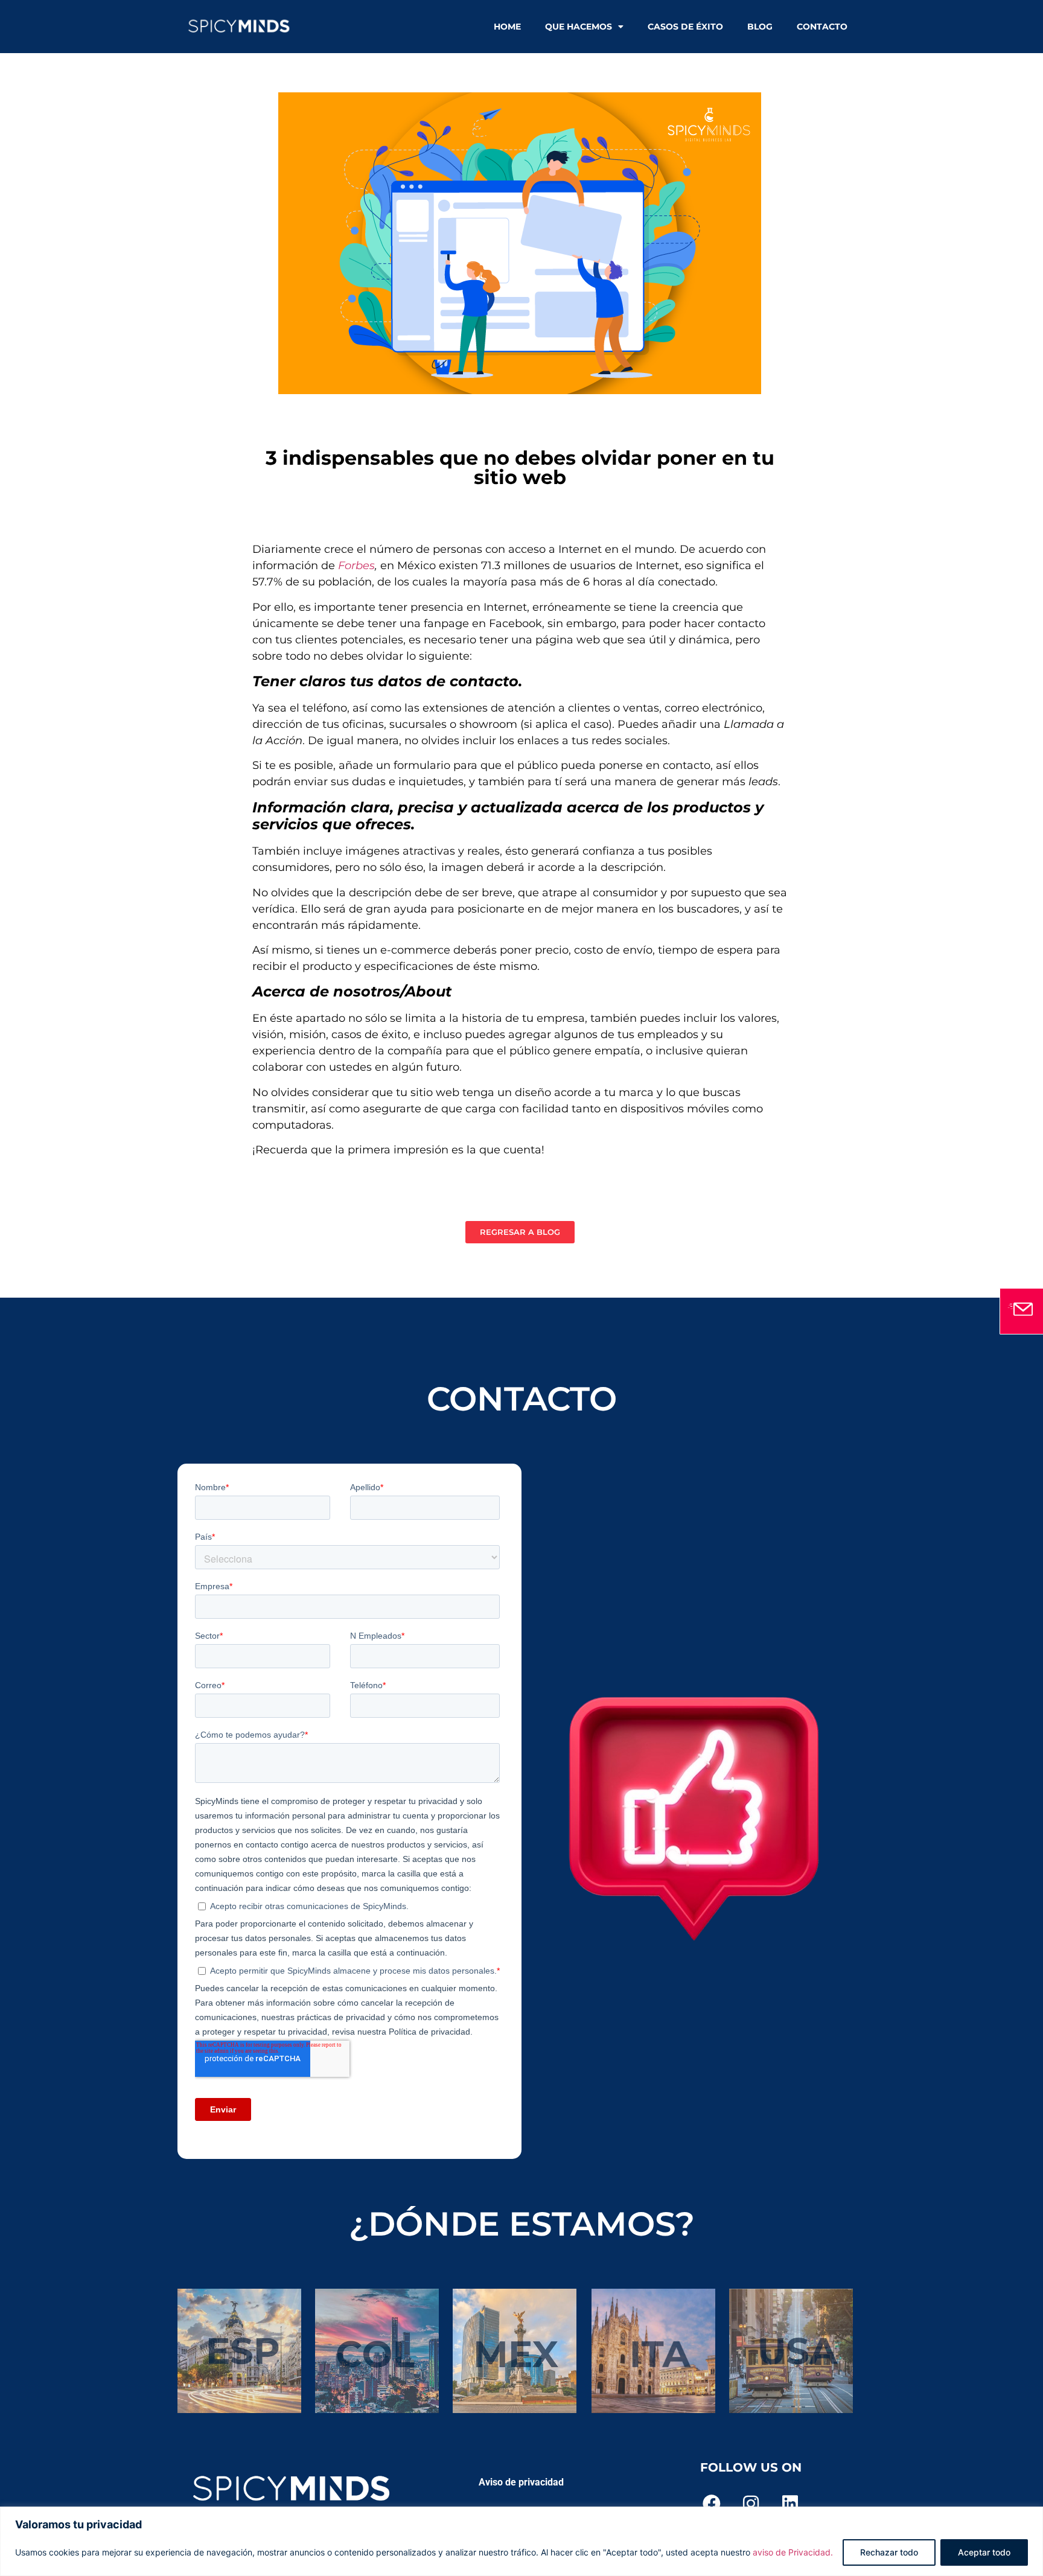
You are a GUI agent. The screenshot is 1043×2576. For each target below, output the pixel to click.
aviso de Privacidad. (793, 2552)
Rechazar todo (889, 2552)
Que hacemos (579, 27)
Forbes (356, 566)
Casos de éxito (685, 27)
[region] (521, 2541)
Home (507, 27)
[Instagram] (751, 2504)
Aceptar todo (984, 2552)
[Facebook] (712, 2504)
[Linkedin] (790, 2504)
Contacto (822, 27)
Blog (760, 27)
